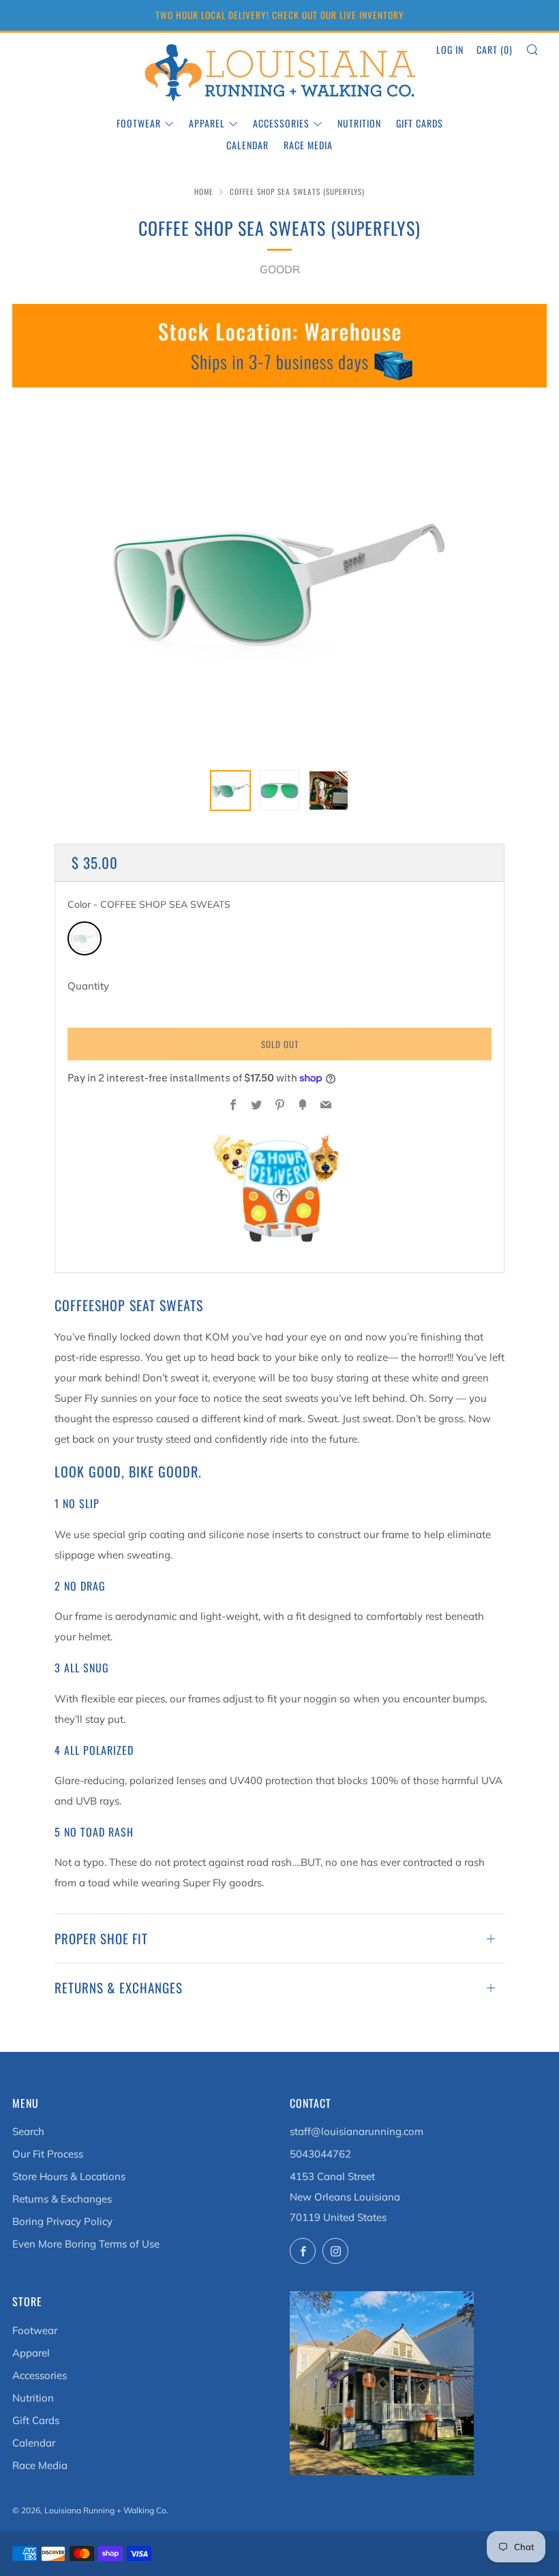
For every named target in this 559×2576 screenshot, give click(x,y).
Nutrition (359, 123)
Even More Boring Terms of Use (86, 2244)
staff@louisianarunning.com (357, 2131)
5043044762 (320, 2154)
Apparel (207, 123)
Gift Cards (420, 123)
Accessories (281, 123)
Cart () (495, 49)
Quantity (88, 986)
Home (204, 191)
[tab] (230, 791)
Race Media (308, 145)
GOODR (280, 269)
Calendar (247, 145)
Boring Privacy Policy (62, 2221)
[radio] (85, 938)
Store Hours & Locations (69, 2176)
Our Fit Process (48, 2154)
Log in (450, 49)
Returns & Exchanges (62, 2199)
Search (28, 2131)
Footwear (139, 123)
